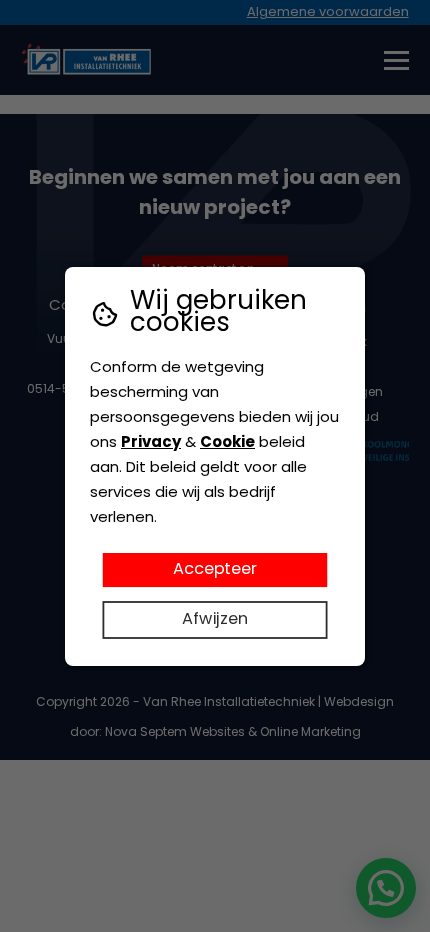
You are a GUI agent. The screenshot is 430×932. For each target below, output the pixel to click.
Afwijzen (215, 619)
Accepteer (215, 569)
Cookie (227, 443)
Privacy (151, 443)
